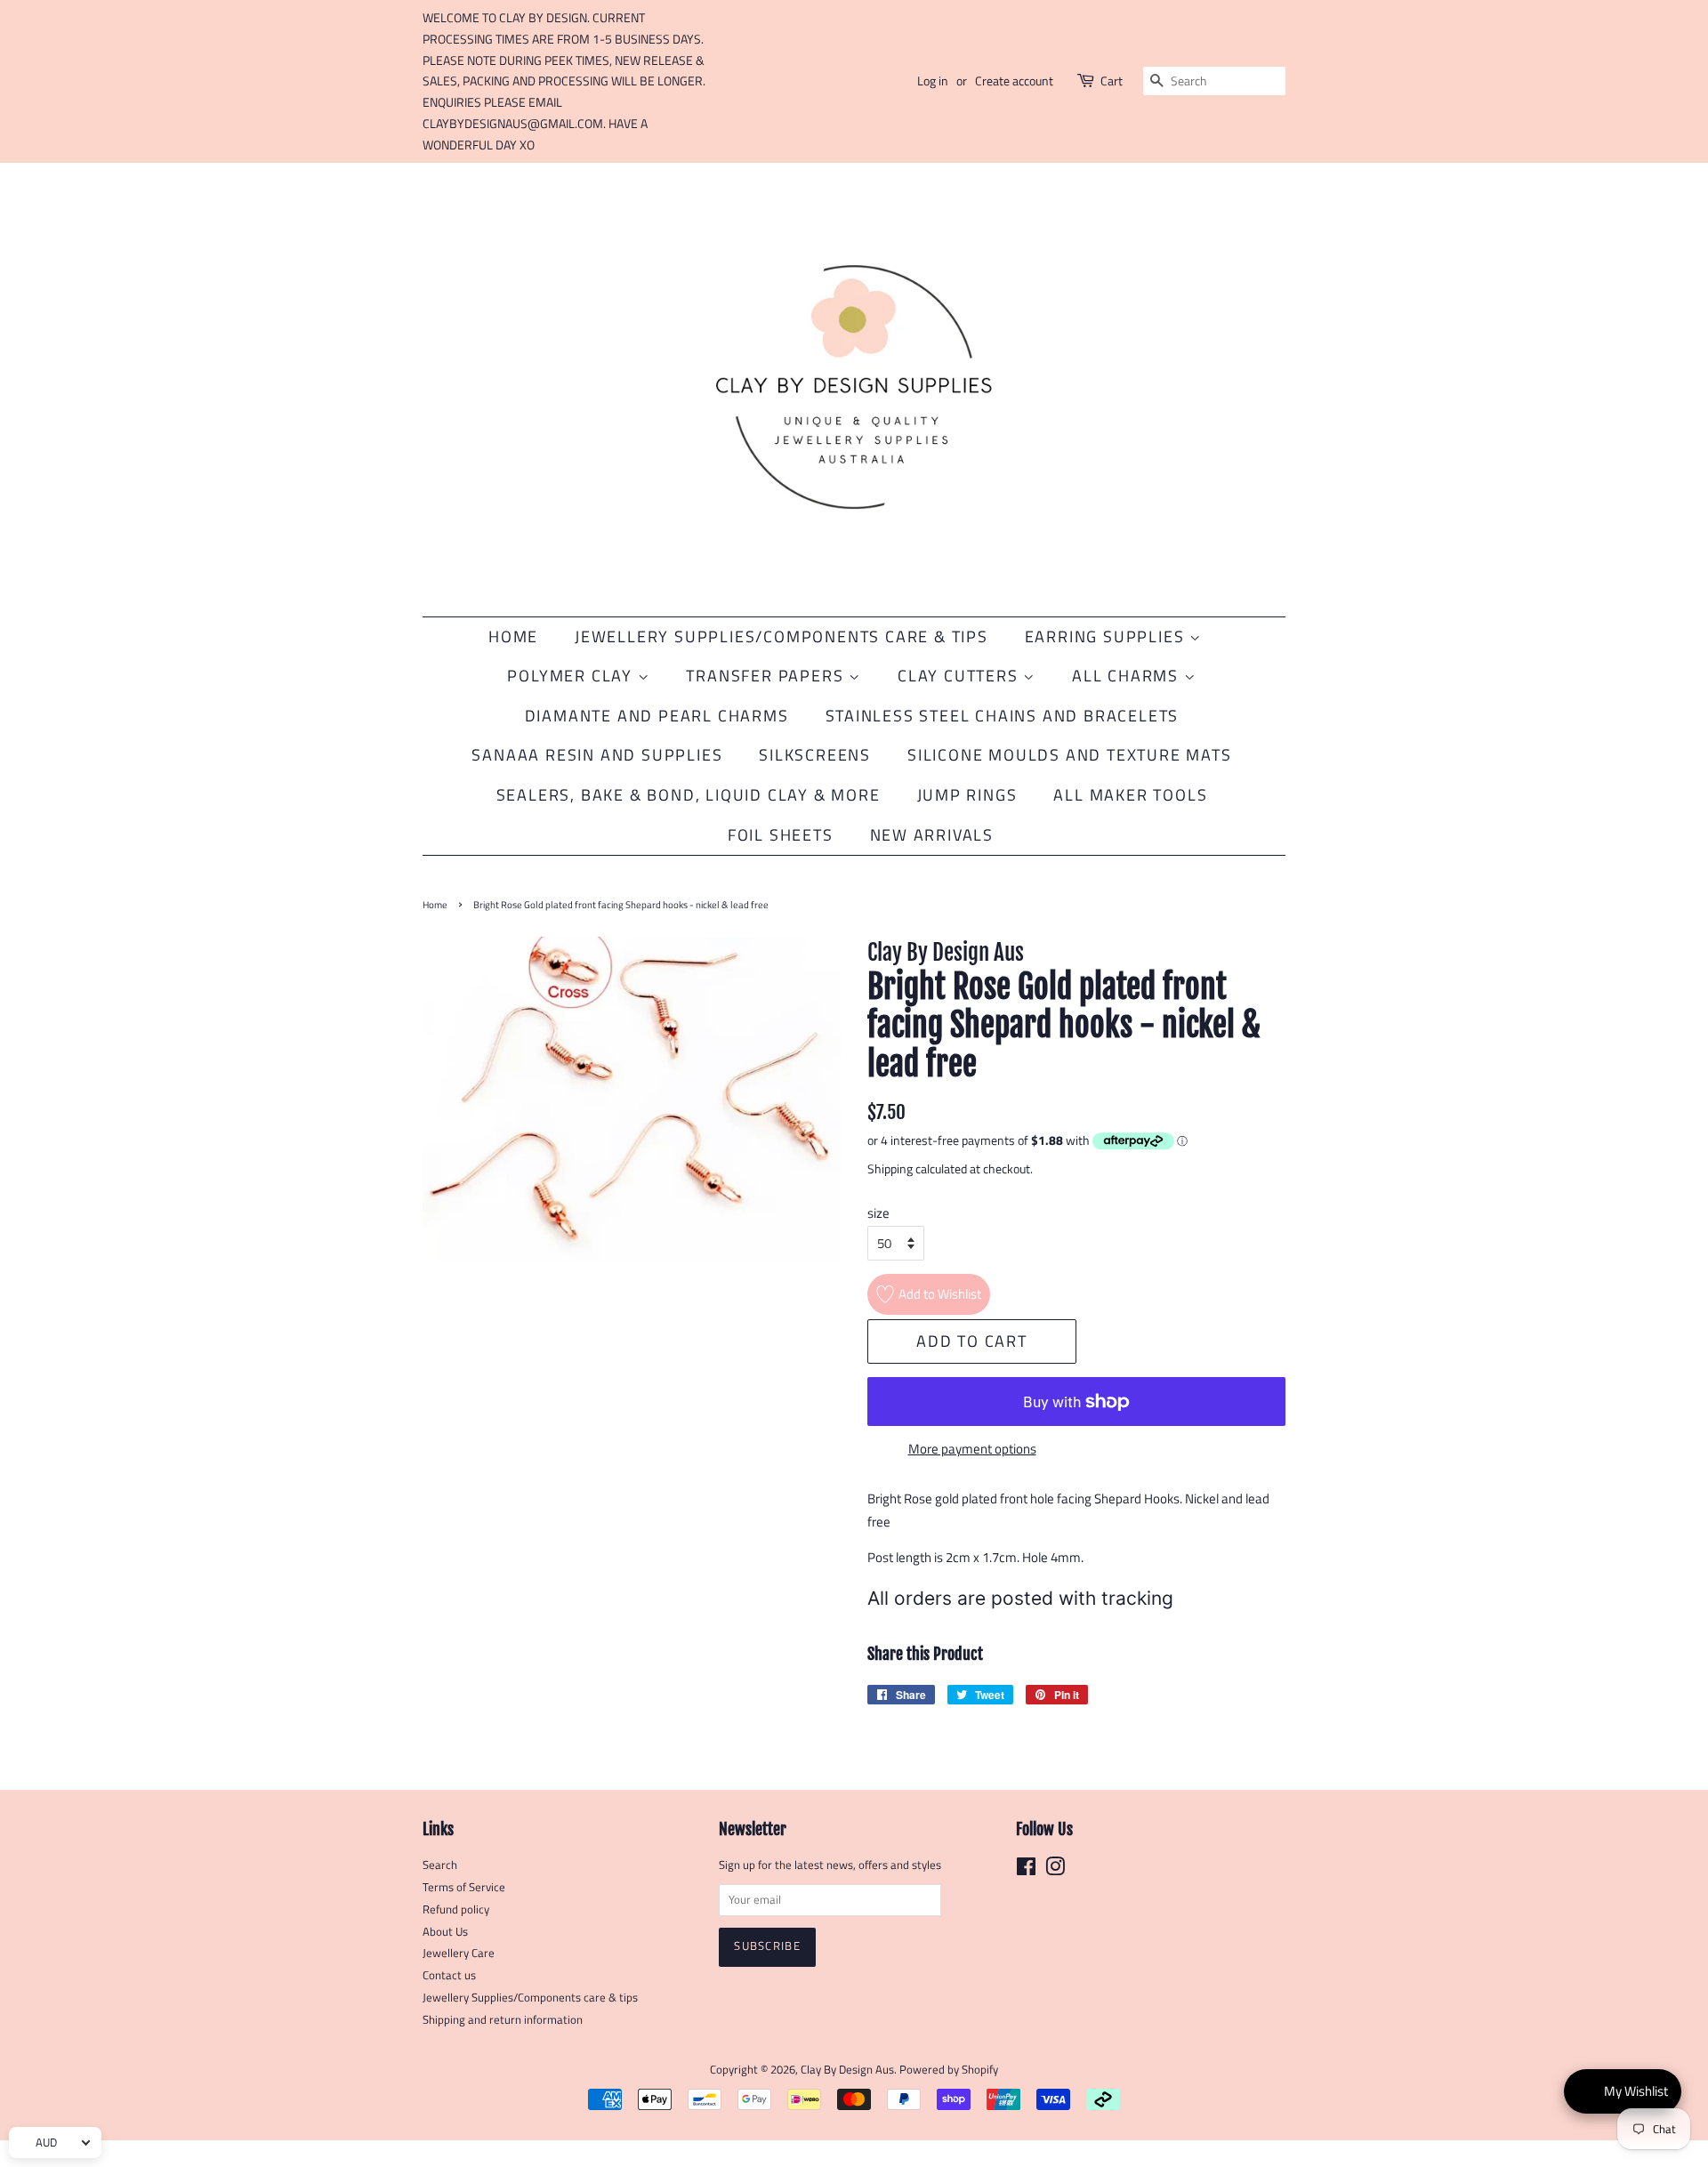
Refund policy (456, 1909)
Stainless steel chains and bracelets (1003, 716)
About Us (445, 1932)
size (878, 1213)
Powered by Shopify (949, 2070)
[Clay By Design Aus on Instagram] (1055, 1870)
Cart (1112, 81)
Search (440, 1865)
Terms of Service (464, 1887)
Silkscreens (815, 755)
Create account (1014, 81)
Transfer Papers (767, 676)
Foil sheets (781, 835)
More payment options (972, 1449)
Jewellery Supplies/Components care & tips (530, 1998)
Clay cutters (960, 676)
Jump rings (967, 795)
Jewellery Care (459, 1953)
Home (513, 636)
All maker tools (1130, 795)
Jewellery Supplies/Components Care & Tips (781, 636)
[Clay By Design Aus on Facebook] (1026, 1870)
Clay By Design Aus (847, 2070)
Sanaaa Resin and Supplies (597, 755)
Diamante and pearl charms (657, 716)
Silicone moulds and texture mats (1070, 755)
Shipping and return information (503, 2020)
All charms (1128, 676)
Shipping (890, 1168)
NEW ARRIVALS (932, 835)
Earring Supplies (1108, 636)
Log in (933, 81)
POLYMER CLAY (572, 676)
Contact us (449, 1975)
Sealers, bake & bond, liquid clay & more (689, 795)
